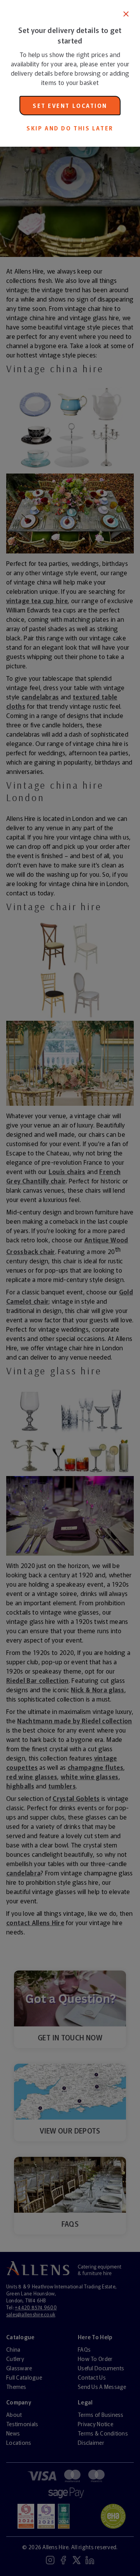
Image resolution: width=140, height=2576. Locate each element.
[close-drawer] (126, 14)
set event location (70, 106)
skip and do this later (70, 128)
